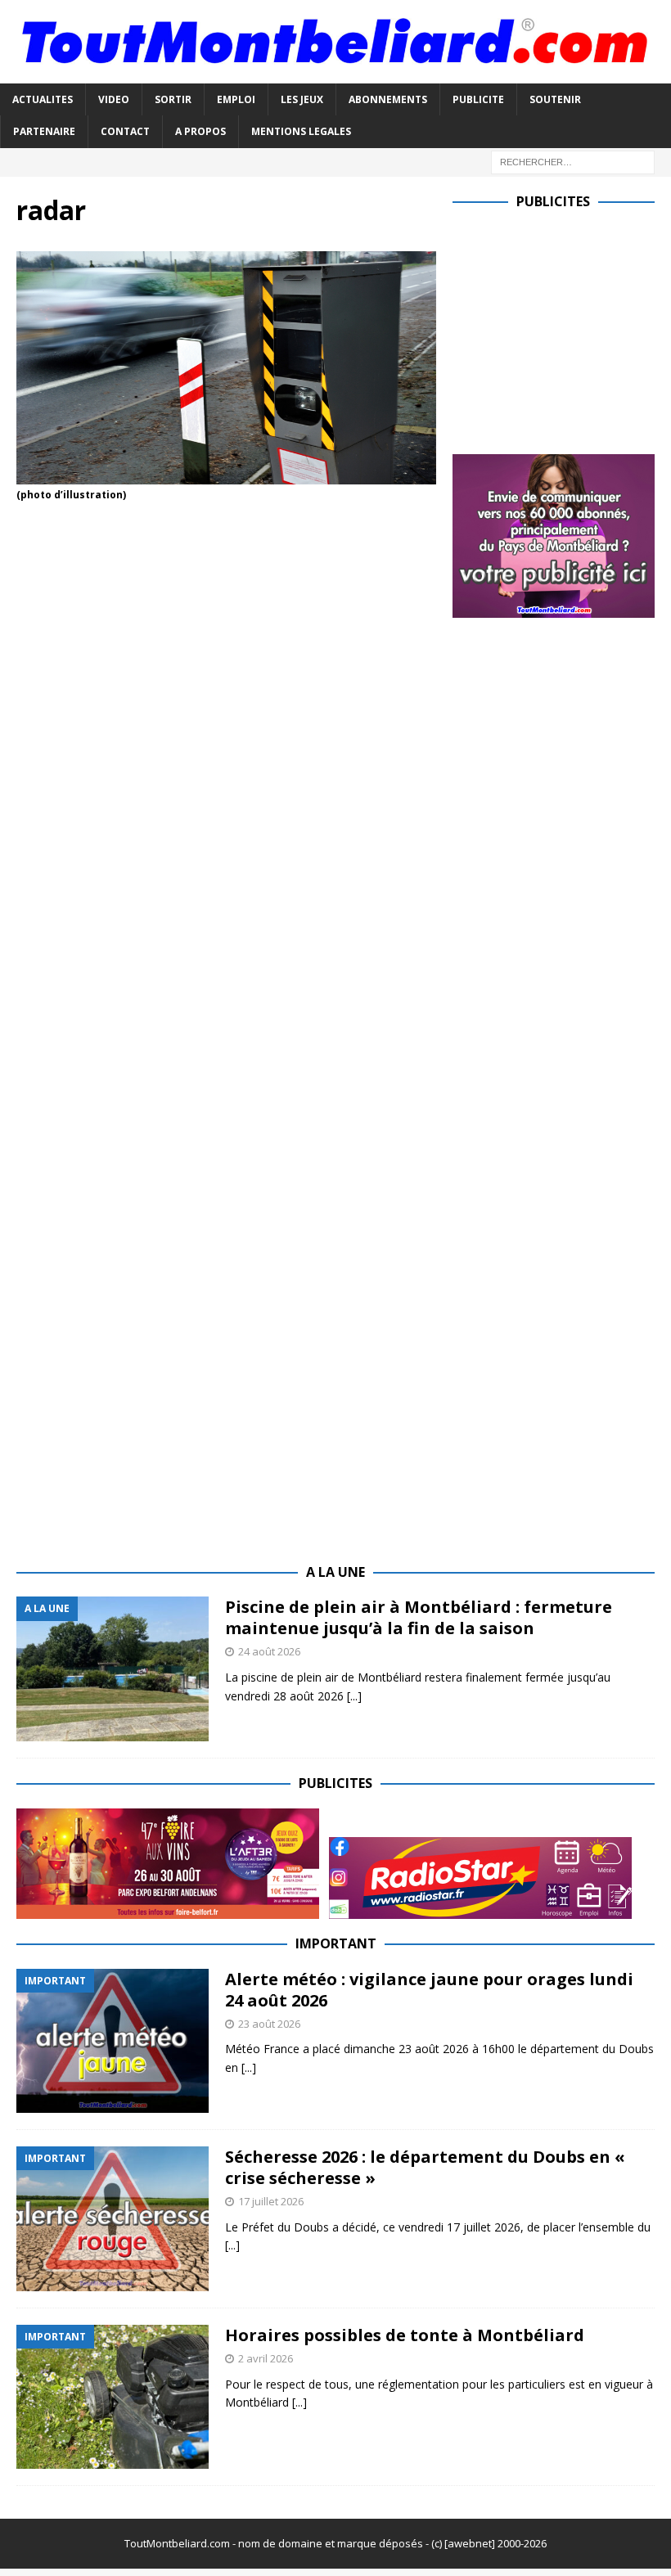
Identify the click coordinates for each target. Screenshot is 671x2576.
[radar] (226, 475)
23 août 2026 (269, 2024)
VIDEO (114, 99)
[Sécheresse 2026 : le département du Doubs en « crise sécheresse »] (113, 2219)
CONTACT (125, 131)
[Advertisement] (562, 328)
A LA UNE (335, 1572)
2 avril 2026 (266, 2358)
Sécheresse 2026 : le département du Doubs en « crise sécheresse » (425, 2167)
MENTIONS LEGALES (301, 131)
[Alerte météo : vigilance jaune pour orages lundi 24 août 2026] (113, 2041)
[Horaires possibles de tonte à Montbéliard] (113, 2397)
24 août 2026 (269, 1651)
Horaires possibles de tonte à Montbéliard (405, 2335)
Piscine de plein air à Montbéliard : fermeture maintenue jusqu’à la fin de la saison (419, 1617)
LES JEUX (302, 99)
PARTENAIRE (44, 131)
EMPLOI (236, 99)
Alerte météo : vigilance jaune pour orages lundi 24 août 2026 (429, 1990)
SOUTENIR (555, 99)
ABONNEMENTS (388, 99)
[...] (354, 1696)
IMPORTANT (336, 1943)
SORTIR (173, 99)
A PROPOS (200, 131)
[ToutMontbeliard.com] (335, 74)
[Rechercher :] (573, 161)
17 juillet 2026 (271, 2201)
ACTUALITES (43, 99)
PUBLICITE (478, 99)
